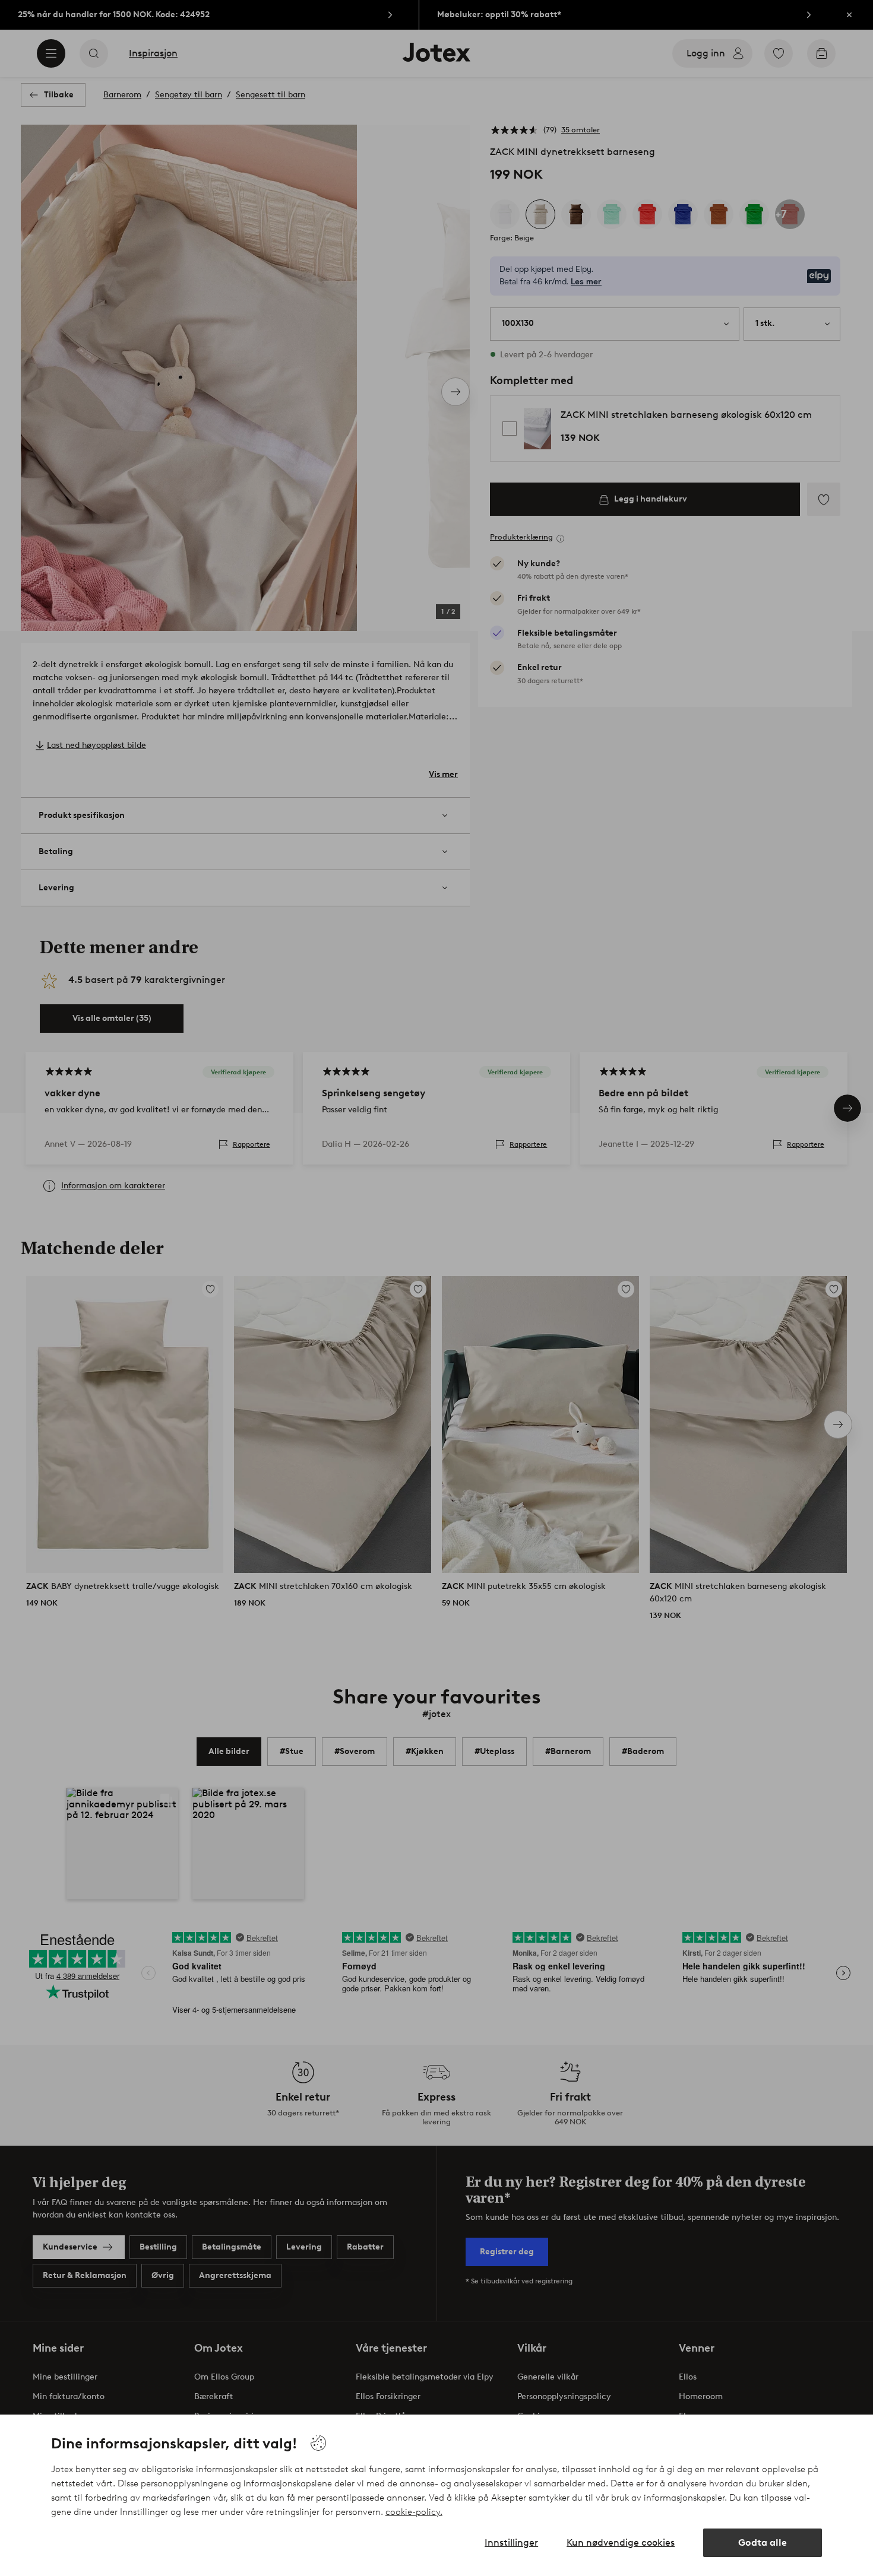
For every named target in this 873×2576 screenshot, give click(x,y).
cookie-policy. (414, 2512)
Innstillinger (511, 2542)
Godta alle (763, 2542)
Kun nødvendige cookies (621, 2542)
